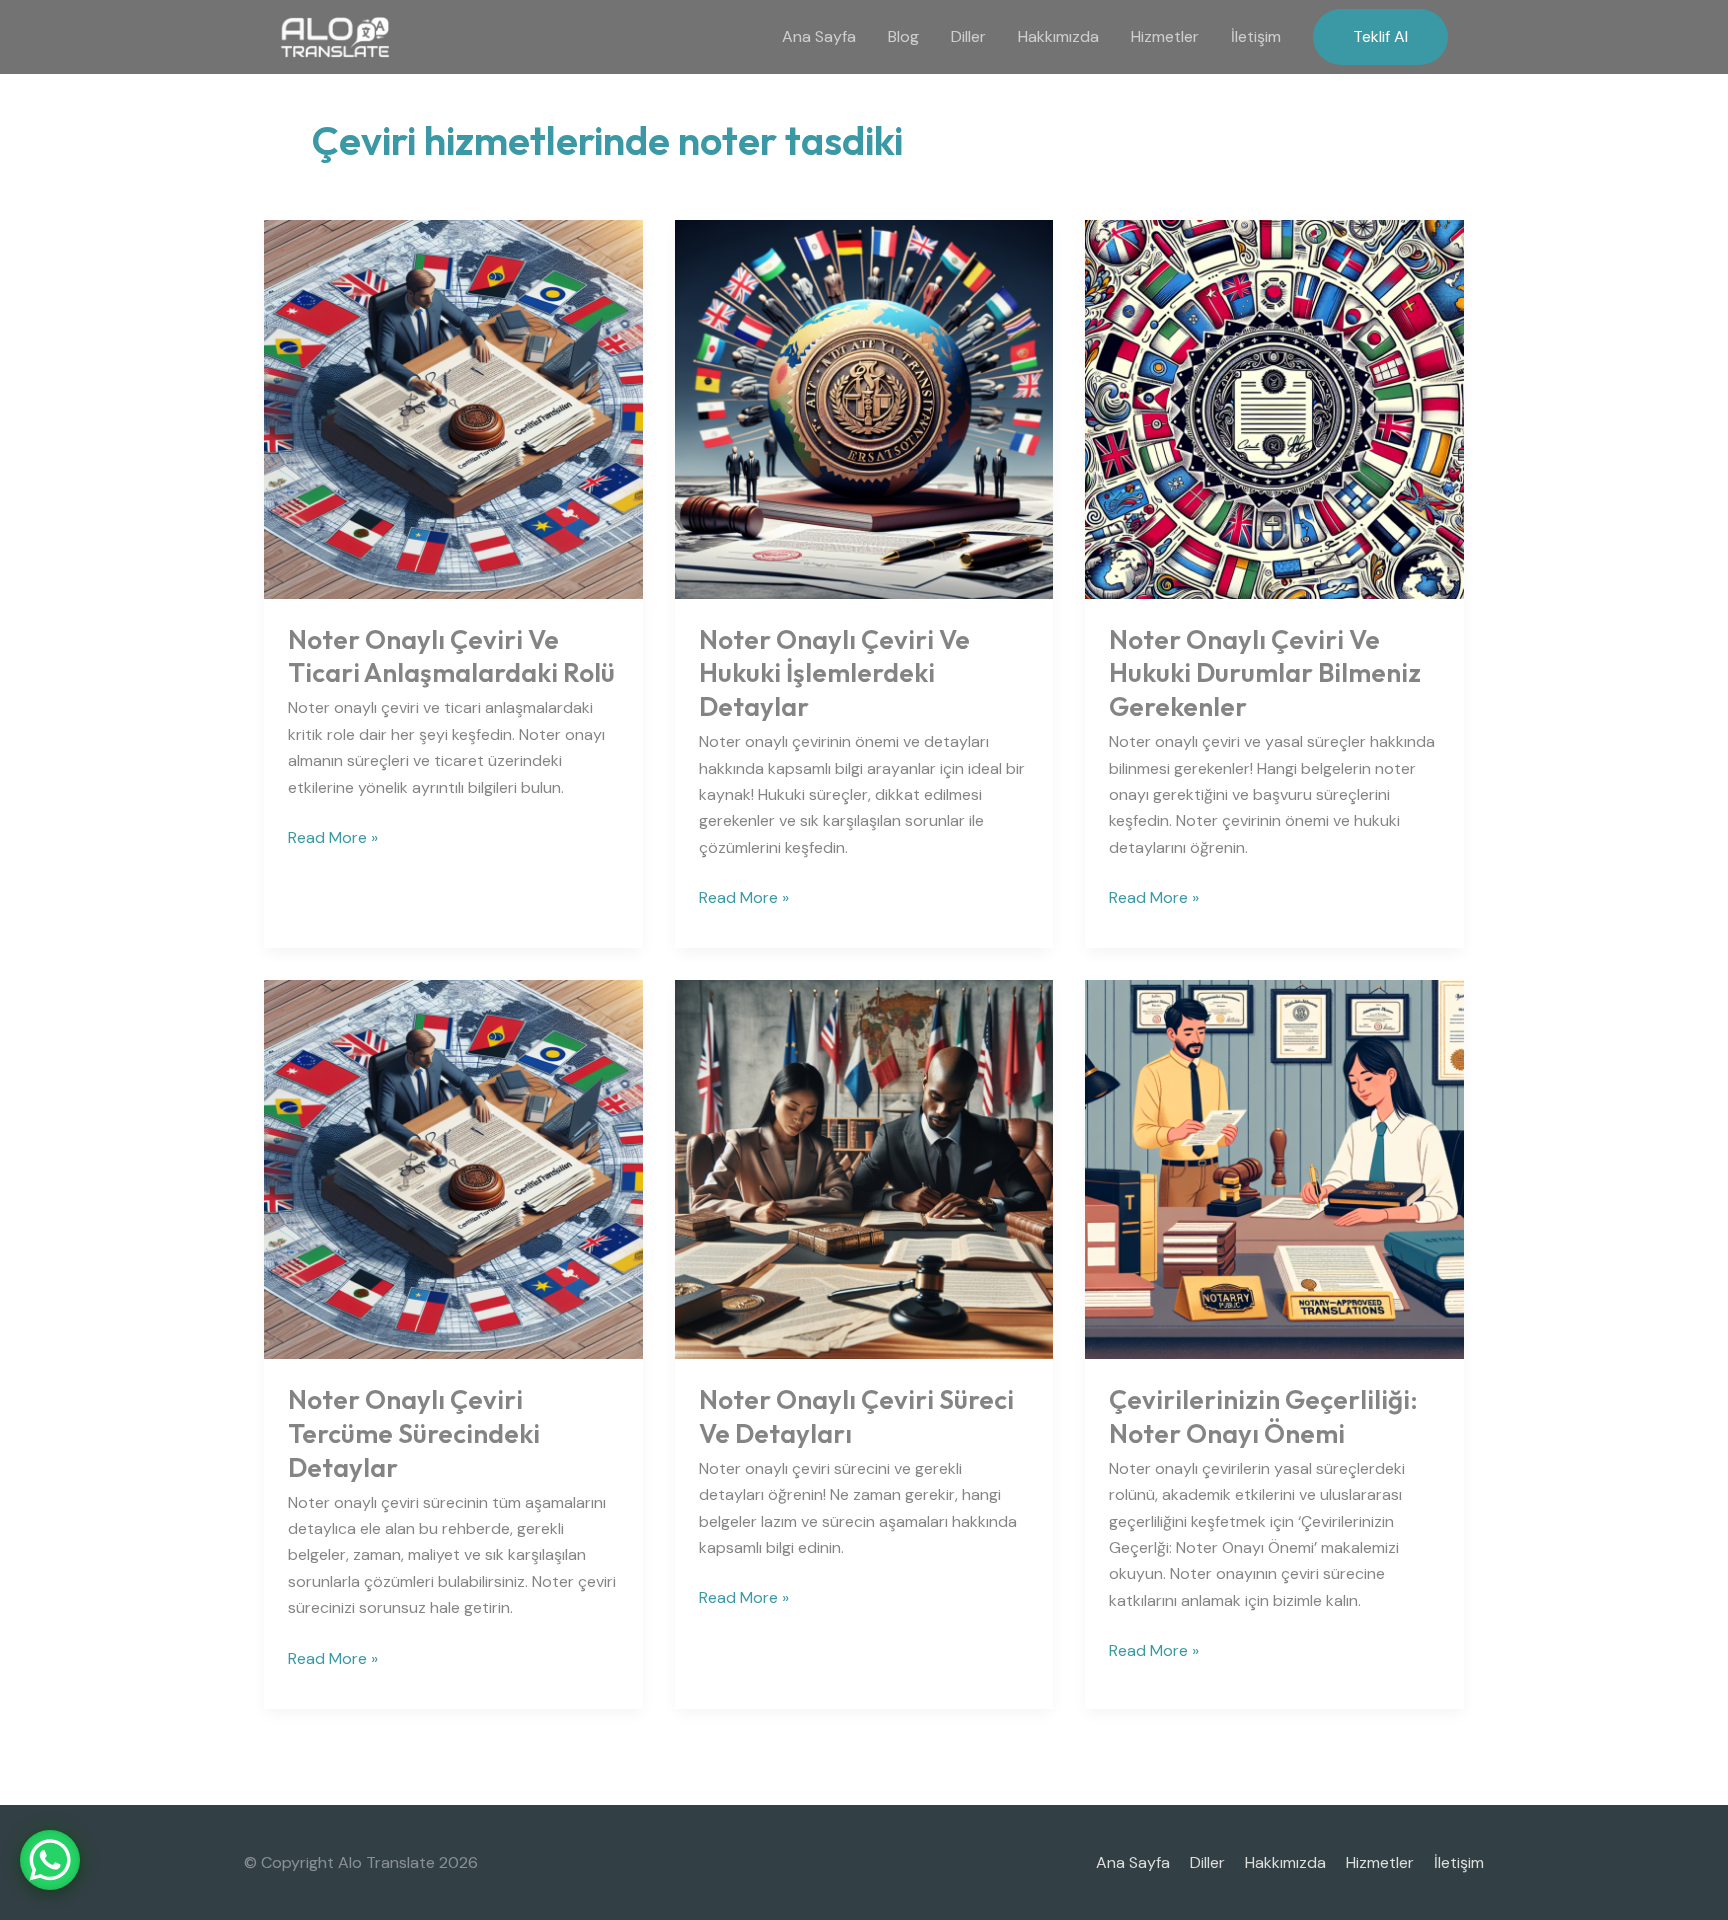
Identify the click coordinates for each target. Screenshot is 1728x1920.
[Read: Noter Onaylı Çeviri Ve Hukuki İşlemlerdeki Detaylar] (864, 407)
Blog (903, 36)
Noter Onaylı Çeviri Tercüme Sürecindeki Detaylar (414, 1433)
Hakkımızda (1058, 36)
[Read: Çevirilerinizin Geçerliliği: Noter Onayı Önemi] (1274, 1168)
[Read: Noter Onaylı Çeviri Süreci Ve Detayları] (864, 1168)
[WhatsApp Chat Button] (50, 1860)
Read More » (333, 836)
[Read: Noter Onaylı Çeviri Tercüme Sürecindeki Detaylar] (453, 1168)
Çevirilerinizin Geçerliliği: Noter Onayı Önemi (1263, 1416)
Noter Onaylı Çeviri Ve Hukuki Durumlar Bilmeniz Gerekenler (1265, 673)
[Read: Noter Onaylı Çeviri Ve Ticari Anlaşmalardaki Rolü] (453, 407)
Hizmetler (1165, 36)
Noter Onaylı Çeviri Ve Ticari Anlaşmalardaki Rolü (451, 656)
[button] (1380, 37)
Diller (968, 36)
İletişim (1256, 36)
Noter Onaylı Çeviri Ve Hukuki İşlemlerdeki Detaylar (834, 673)
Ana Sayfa (819, 36)
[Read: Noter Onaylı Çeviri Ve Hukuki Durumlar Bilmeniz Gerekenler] (1274, 407)
